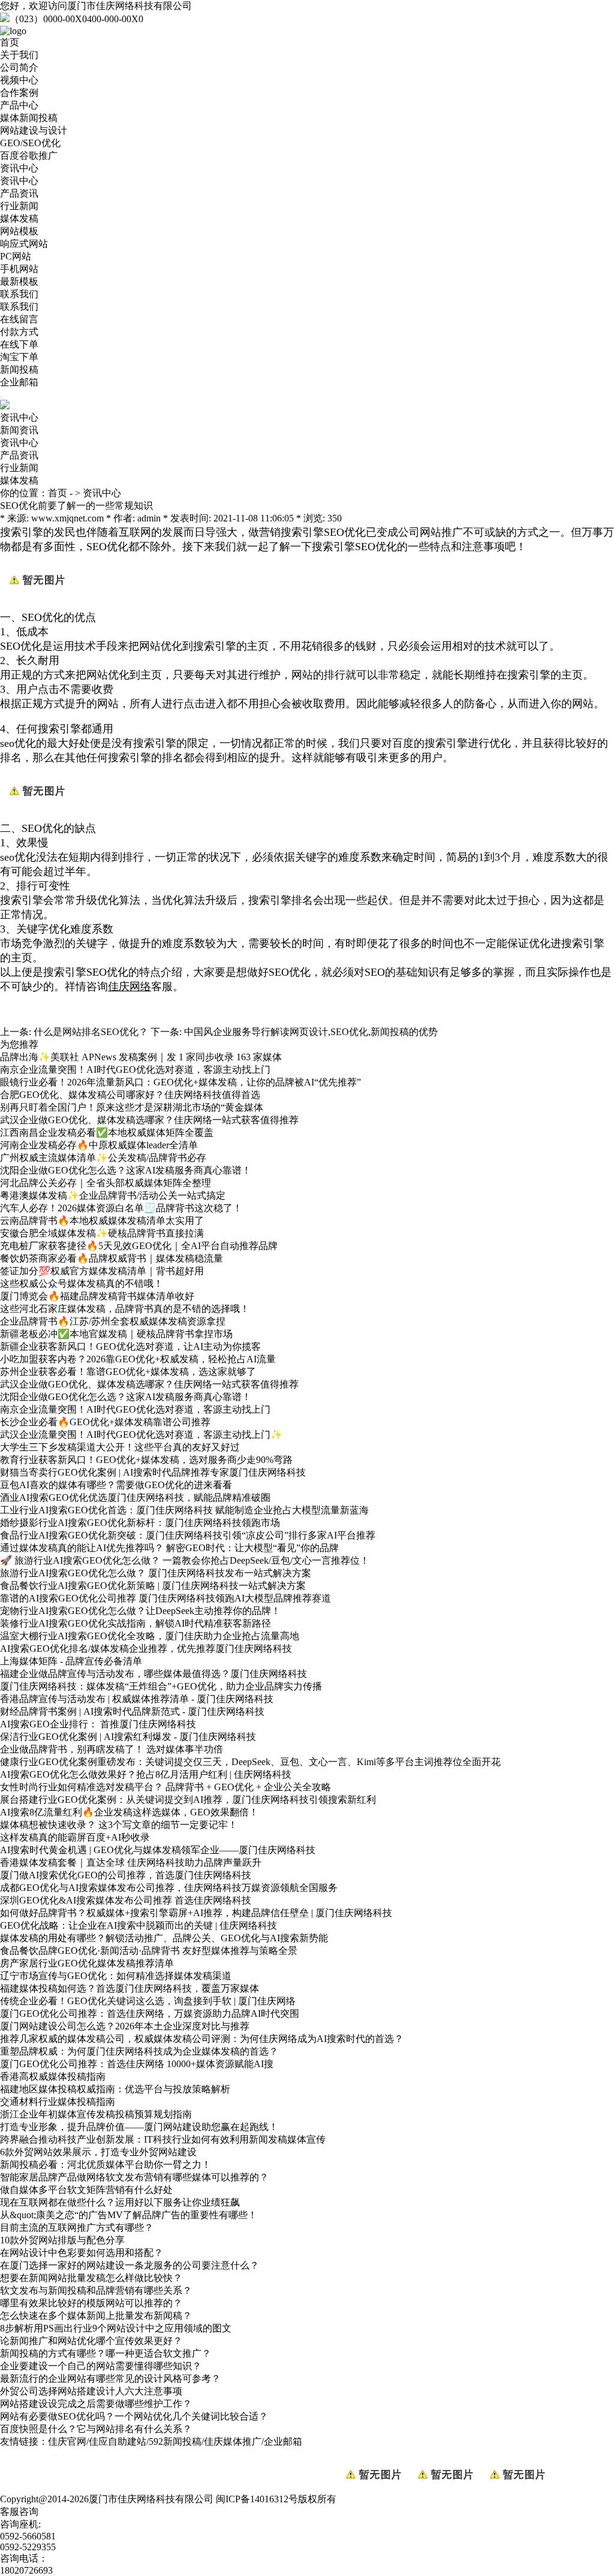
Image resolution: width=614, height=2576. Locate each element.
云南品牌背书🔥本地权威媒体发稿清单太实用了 (102, 1221)
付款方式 (19, 332)
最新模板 (19, 281)
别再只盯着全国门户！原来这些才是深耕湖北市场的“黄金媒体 (132, 1107)
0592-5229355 (28, 2547)
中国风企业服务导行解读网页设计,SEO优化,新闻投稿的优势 (311, 1032)
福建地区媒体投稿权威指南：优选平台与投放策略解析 (115, 2089)
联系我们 (19, 294)
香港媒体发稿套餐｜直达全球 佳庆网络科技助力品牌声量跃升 (131, 1862)
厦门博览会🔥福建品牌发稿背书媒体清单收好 (97, 1296)
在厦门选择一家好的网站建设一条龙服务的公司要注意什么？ (130, 2265)
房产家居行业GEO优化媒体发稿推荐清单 (87, 1963)
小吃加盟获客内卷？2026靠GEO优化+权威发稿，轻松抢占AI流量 (138, 1359)
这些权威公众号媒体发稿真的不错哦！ (82, 1284)
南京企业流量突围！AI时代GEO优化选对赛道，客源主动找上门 (135, 1070)
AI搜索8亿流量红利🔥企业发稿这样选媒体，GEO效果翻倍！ (129, 1812)
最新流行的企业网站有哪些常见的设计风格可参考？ (110, 2379)
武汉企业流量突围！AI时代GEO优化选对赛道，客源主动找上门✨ (141, 1435)
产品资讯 (19, 193)
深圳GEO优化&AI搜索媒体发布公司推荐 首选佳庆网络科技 (126, 1900)
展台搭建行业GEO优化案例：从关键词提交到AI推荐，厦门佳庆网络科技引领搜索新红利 (188, 1800)
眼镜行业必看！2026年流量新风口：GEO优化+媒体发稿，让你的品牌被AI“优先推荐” (180, 1082)
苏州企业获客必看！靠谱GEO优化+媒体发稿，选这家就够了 (128, 1372)
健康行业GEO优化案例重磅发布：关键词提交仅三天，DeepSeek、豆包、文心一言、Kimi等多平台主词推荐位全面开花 (250, 1762)
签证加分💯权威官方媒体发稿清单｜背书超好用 (102, 1271)
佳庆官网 (67, 2441)
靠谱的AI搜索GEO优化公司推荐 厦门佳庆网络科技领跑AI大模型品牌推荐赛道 (165, 1598)
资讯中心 (19, 168)
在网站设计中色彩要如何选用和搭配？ (82, 2253)
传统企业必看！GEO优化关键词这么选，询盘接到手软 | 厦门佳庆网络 (148, 2001)
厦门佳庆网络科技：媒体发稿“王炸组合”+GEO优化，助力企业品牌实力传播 (161, 1686)
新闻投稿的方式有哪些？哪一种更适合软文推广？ (106, 2353)
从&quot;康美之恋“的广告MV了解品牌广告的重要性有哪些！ (129, 2215)
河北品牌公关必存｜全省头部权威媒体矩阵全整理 (106, 1183)
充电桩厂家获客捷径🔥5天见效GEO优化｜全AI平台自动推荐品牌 (139, 1246)
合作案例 (19, 93)
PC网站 (16, 256)
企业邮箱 (19, 382)
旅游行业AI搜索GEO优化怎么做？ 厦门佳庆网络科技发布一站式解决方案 (156, 1573)
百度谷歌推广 (29, 156)
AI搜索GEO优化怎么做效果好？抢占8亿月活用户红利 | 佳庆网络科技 (146, 1774)
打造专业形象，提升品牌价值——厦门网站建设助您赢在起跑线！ (139, 2127)
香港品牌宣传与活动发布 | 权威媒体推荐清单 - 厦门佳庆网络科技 (137, 1699)
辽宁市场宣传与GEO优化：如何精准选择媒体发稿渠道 (116, 1976)
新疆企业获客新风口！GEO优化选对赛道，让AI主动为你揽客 (130, 1346)
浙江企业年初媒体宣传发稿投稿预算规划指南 (96, 2114)
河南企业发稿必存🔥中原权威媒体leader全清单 (99, 1145)
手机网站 (19, 269)
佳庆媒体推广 (233, 2441)
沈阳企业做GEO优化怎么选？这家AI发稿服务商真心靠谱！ (126, 1170)
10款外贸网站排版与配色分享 (62, 2240)
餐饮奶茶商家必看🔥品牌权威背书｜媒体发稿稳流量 (112, 1258)
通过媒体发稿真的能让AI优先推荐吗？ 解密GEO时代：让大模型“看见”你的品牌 (169, 1548)
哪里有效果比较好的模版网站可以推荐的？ (91, 2303)
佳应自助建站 (118, 2441)
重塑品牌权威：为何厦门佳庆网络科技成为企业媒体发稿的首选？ (139, 2051)
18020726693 (26, 2570)
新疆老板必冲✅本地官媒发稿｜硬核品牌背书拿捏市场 (116, 1334)
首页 (10, 42)
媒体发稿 (19, 218)
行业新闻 (19, 206)
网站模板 (19, 231)
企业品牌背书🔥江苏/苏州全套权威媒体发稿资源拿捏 (113, 1321)
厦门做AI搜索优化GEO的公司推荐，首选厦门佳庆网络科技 (126, 1875)
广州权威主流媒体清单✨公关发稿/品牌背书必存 (103, 1158)
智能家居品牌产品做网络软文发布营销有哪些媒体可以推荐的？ (134, 2177)
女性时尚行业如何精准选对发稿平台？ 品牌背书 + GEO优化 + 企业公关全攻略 (165, 1787)
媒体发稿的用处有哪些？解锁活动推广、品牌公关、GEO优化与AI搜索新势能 (164, 1938)
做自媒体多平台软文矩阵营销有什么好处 (86, 2190)
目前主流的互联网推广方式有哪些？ (77, 2227)
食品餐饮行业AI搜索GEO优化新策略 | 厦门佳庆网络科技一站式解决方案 (153, 1586)
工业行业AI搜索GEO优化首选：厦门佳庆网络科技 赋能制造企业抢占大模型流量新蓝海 (184, 1510)
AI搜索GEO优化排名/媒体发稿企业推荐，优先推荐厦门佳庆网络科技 (146, 1649)
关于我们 (19, 55)
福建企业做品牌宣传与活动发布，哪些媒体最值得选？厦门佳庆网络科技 (153, 1674)
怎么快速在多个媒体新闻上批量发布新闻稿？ (96, 2316)
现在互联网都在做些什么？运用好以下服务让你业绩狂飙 (120, 2202)
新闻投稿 (19, 369)
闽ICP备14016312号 (257, 2499)
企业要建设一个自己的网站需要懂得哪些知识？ (101, 2366)
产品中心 (19, 105)
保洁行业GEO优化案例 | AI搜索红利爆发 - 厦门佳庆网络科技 (128, 1737)
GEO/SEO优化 (30, 143)
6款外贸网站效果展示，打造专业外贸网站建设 (98, 2152)
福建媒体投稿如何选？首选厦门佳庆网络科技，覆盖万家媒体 (130, 1988)
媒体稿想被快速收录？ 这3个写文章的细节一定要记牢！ (119, 1825)
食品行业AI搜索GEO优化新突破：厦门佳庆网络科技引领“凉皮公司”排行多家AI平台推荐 (188, 1535)
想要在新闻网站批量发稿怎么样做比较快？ (91, 2278)
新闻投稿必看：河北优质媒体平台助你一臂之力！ (106, 2165)
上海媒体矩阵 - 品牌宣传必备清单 (71, 1661)
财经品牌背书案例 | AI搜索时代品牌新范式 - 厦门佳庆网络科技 (132, 1711)
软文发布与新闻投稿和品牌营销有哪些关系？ (96, 2290)
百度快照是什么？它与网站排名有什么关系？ (96, 2429)
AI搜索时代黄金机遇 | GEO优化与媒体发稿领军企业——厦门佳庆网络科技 (158, 1850)
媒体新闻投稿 (29, 118)
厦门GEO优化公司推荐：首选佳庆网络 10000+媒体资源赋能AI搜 (137, 2064)
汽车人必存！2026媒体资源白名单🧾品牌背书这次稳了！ (121, 1208)
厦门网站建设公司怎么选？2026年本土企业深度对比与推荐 (125, 2026)
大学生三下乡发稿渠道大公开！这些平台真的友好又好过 (120, 1447)
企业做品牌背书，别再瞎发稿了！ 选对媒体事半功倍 (112, 1749)
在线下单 (19, 344)
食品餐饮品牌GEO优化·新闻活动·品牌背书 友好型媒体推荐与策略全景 (149, 1951)
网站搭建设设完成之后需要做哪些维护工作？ (96, 2404)
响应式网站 (24, 244)
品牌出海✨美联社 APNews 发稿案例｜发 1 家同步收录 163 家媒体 (141, 1057)
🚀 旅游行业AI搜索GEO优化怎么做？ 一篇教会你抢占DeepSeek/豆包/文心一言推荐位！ (185, 1560)
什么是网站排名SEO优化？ (91, 1032)
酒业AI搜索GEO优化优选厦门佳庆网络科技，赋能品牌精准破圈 (135, 1497)
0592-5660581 (28, 2536)
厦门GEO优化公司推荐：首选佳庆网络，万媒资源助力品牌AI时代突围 (150, 2014)
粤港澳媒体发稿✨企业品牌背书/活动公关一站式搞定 (113, 1195)
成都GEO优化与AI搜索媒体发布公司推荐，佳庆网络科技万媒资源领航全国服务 (169, 1888)
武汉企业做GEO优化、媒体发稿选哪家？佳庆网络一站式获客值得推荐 (149, 1120)
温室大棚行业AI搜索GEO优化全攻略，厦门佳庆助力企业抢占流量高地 (150, 1636)
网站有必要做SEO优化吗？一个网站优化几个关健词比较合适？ (134, 2416)
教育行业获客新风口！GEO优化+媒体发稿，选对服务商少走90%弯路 (146, 1460)
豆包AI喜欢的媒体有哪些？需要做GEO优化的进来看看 (116, 1485)
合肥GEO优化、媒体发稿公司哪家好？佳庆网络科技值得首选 (130, 1095)
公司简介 (19, 67)
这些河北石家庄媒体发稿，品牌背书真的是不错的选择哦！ (125, 1309)
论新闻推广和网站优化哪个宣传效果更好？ (91, 2341)
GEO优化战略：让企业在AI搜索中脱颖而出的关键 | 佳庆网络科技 (139, 1925)
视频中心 (19, 80)
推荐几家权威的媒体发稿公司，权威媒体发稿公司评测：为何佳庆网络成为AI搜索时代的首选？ (202, 2039)
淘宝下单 (19, 357)
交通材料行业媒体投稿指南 (58, 2102)
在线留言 (19, 319)
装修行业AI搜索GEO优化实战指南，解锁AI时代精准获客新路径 (136, 1623)
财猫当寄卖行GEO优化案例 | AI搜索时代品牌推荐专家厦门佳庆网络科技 (153, 1472)
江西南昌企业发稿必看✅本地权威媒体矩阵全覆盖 (107, 1132)
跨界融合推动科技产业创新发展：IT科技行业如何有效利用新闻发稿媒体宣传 (163, 2139)
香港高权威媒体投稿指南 (53, 2076)
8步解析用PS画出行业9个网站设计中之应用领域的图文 (116, 2328)
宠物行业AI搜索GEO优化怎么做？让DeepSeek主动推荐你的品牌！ (140, 1611)
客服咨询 (19, 2512)
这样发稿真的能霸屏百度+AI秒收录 (75, 1837)
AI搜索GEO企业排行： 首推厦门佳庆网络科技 (98, 1724)
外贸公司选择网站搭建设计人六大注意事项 (91, 2391)
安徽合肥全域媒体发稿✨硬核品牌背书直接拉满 (102, 1233)
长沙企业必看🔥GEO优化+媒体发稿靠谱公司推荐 (105, 1422)
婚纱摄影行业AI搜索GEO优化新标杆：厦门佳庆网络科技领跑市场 (140, 1523)
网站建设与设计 (34, 130)
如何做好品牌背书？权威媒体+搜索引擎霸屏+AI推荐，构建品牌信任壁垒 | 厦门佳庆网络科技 (196, 1913)
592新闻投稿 (175, 2441)
